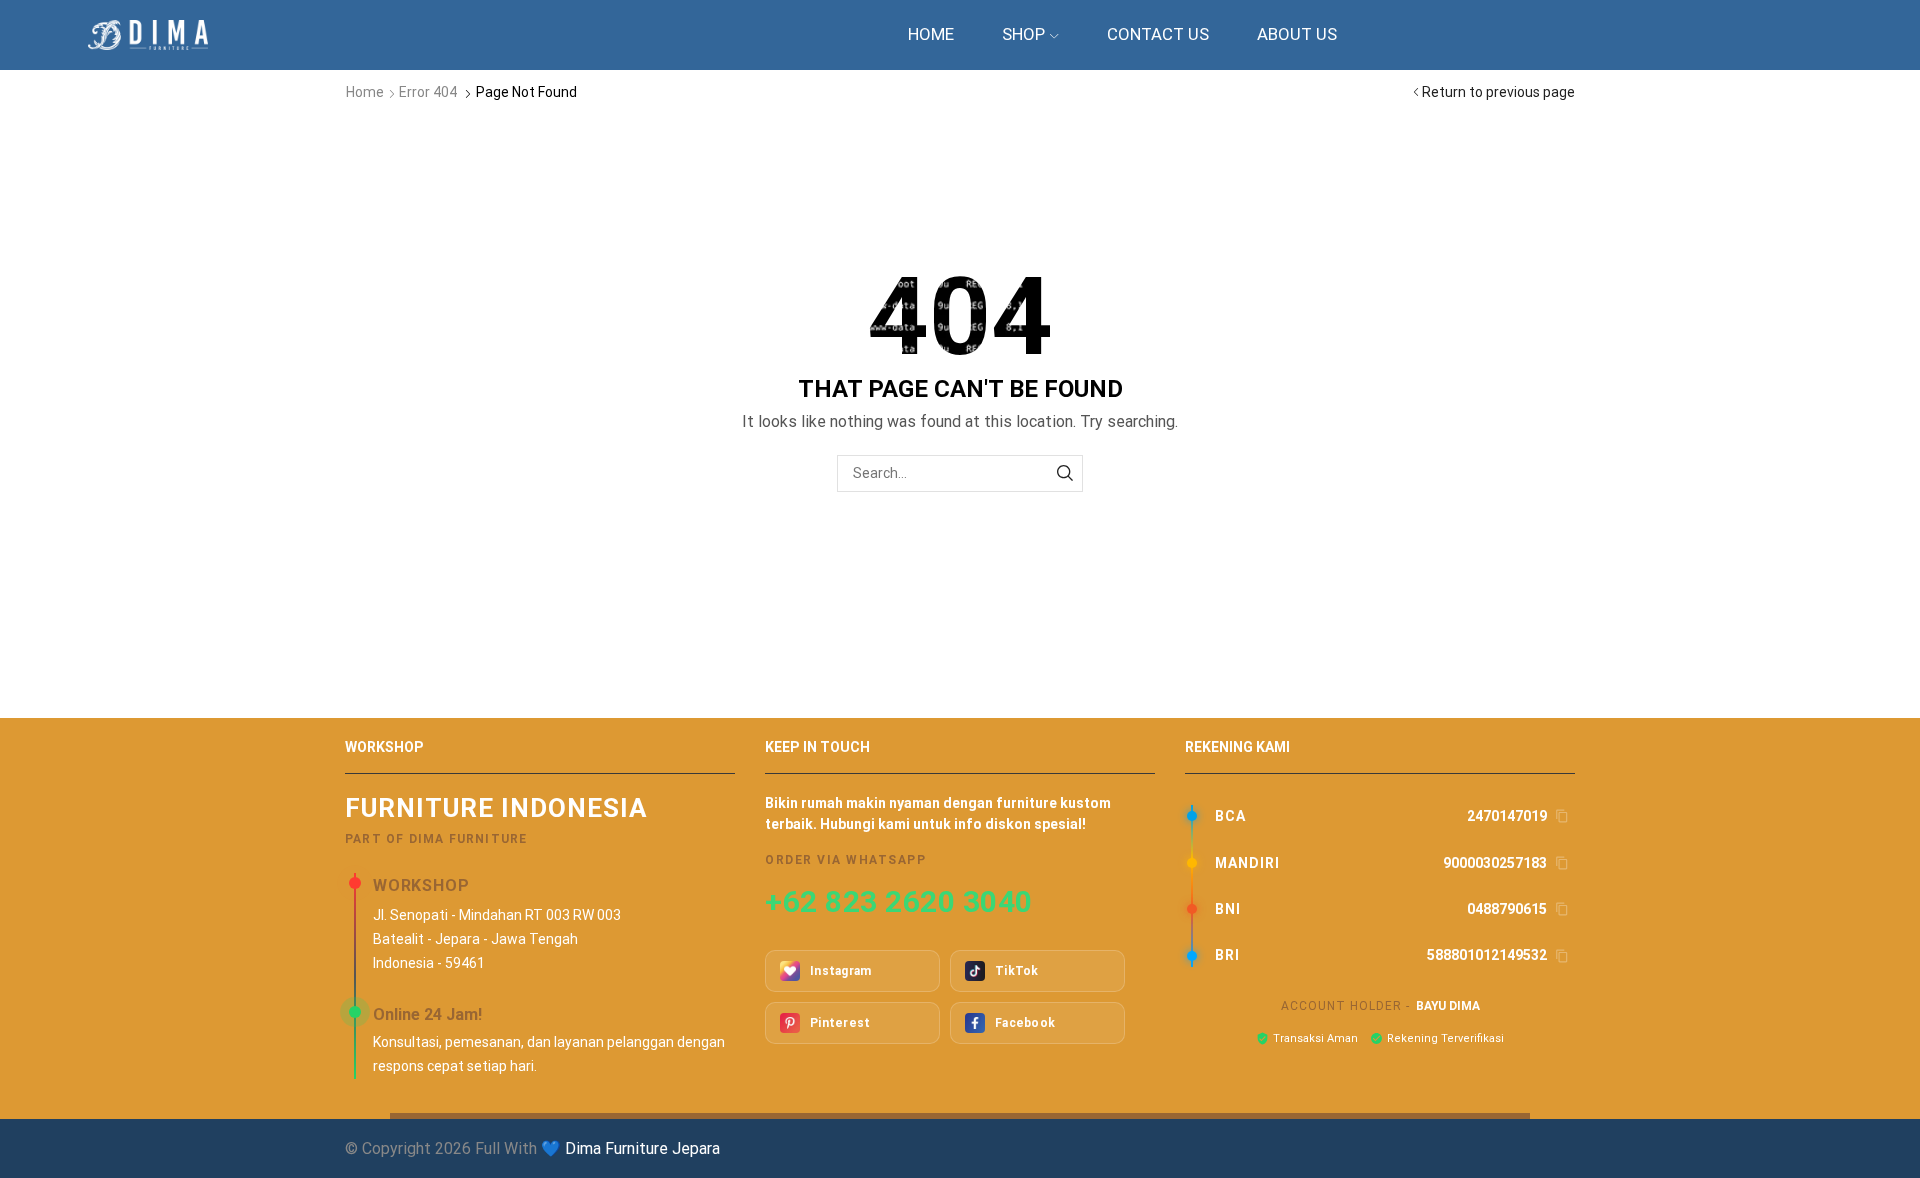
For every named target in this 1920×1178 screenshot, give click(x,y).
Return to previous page (1498, 92)
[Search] (1064, 473)
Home (931, 34)
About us (1297, 34)
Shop (1023, 34)
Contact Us (1158, 34)
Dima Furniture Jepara (642, 1148)
